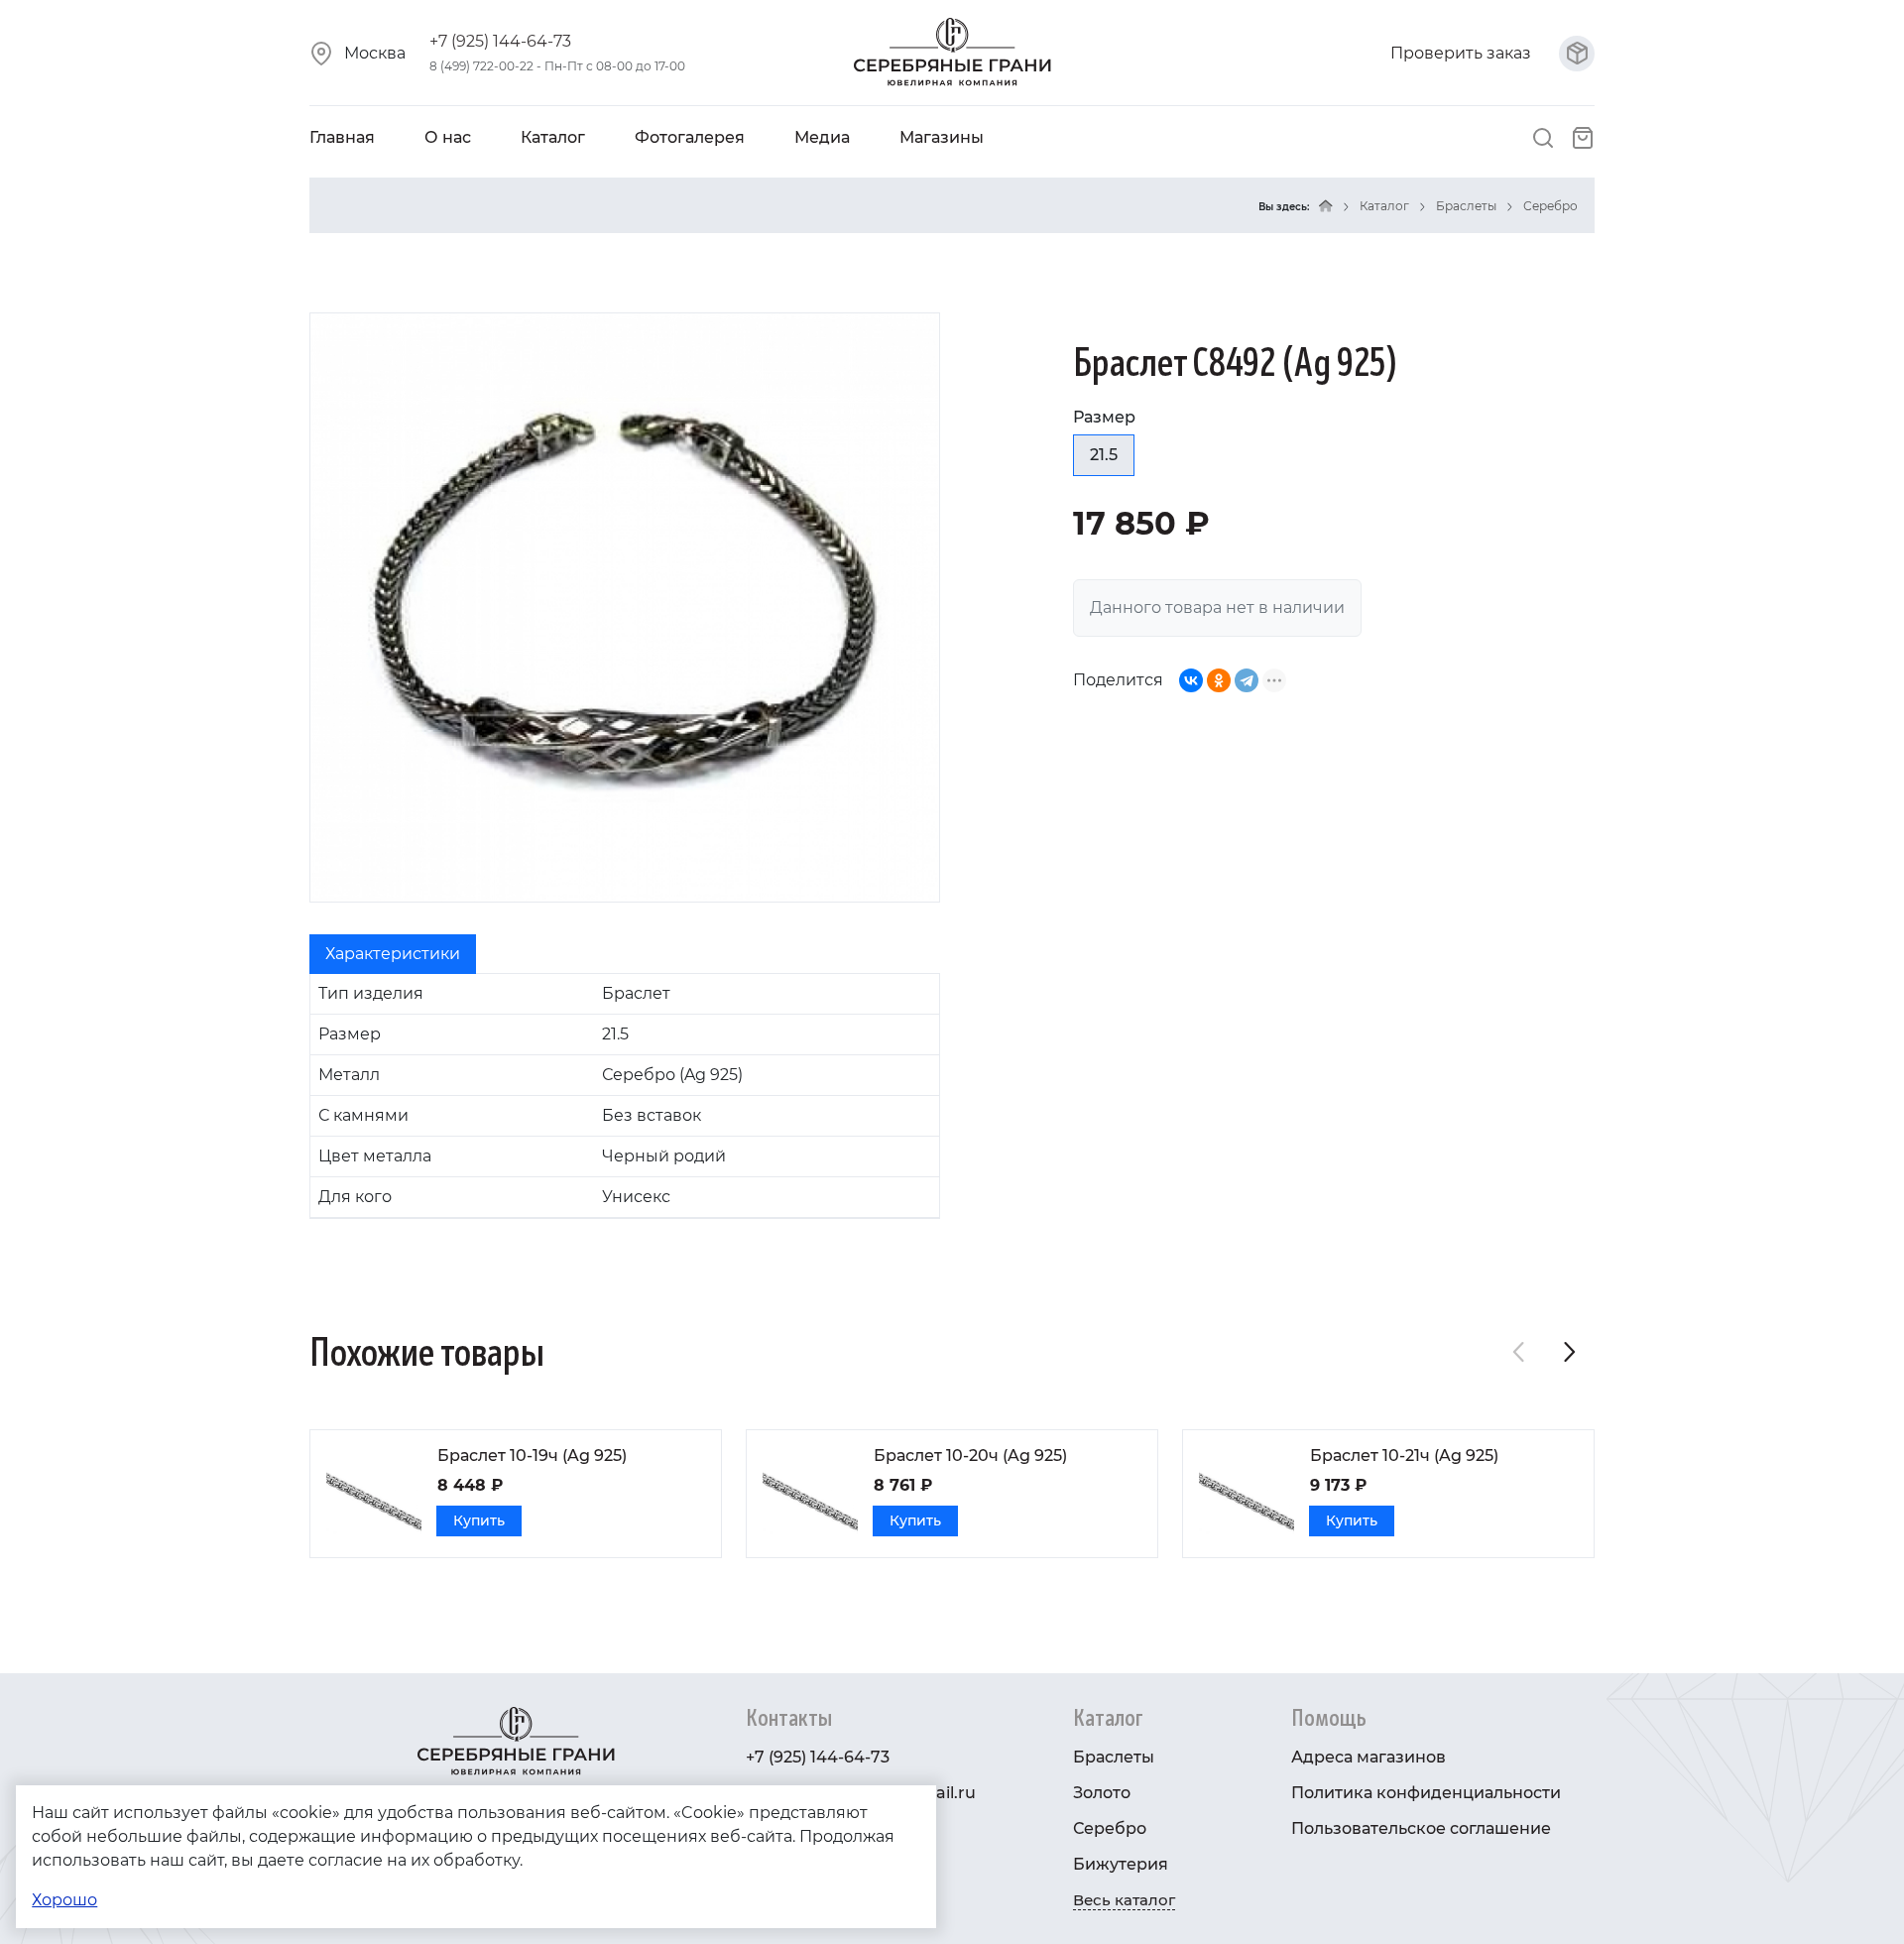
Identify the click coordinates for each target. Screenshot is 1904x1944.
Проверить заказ (1463, 53)
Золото (1102, 1793)
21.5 (1104, 455)
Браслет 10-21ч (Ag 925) (1404, 1456)
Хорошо (64, 1900)
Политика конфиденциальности (1426, 1793)
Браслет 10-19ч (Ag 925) (532, 1456)
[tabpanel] (625, 1096)
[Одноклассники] (1219, 680)
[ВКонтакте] (1191, 680)
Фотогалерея (690, 137)
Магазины (942, 137)
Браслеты (1466, 206)
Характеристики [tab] (393, 954)
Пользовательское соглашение (1421, 1828)
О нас (448, 137)
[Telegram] (1247, 680)
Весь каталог (1124, 1900)
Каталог (553, 137)
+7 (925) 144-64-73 (500, 41)
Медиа (822, 137)
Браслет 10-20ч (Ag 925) (970, 1456)
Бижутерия (1121, 1864)
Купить (479, 1520)
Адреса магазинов (1368, 1757)
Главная (342, 137)
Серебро (1550, 206)
